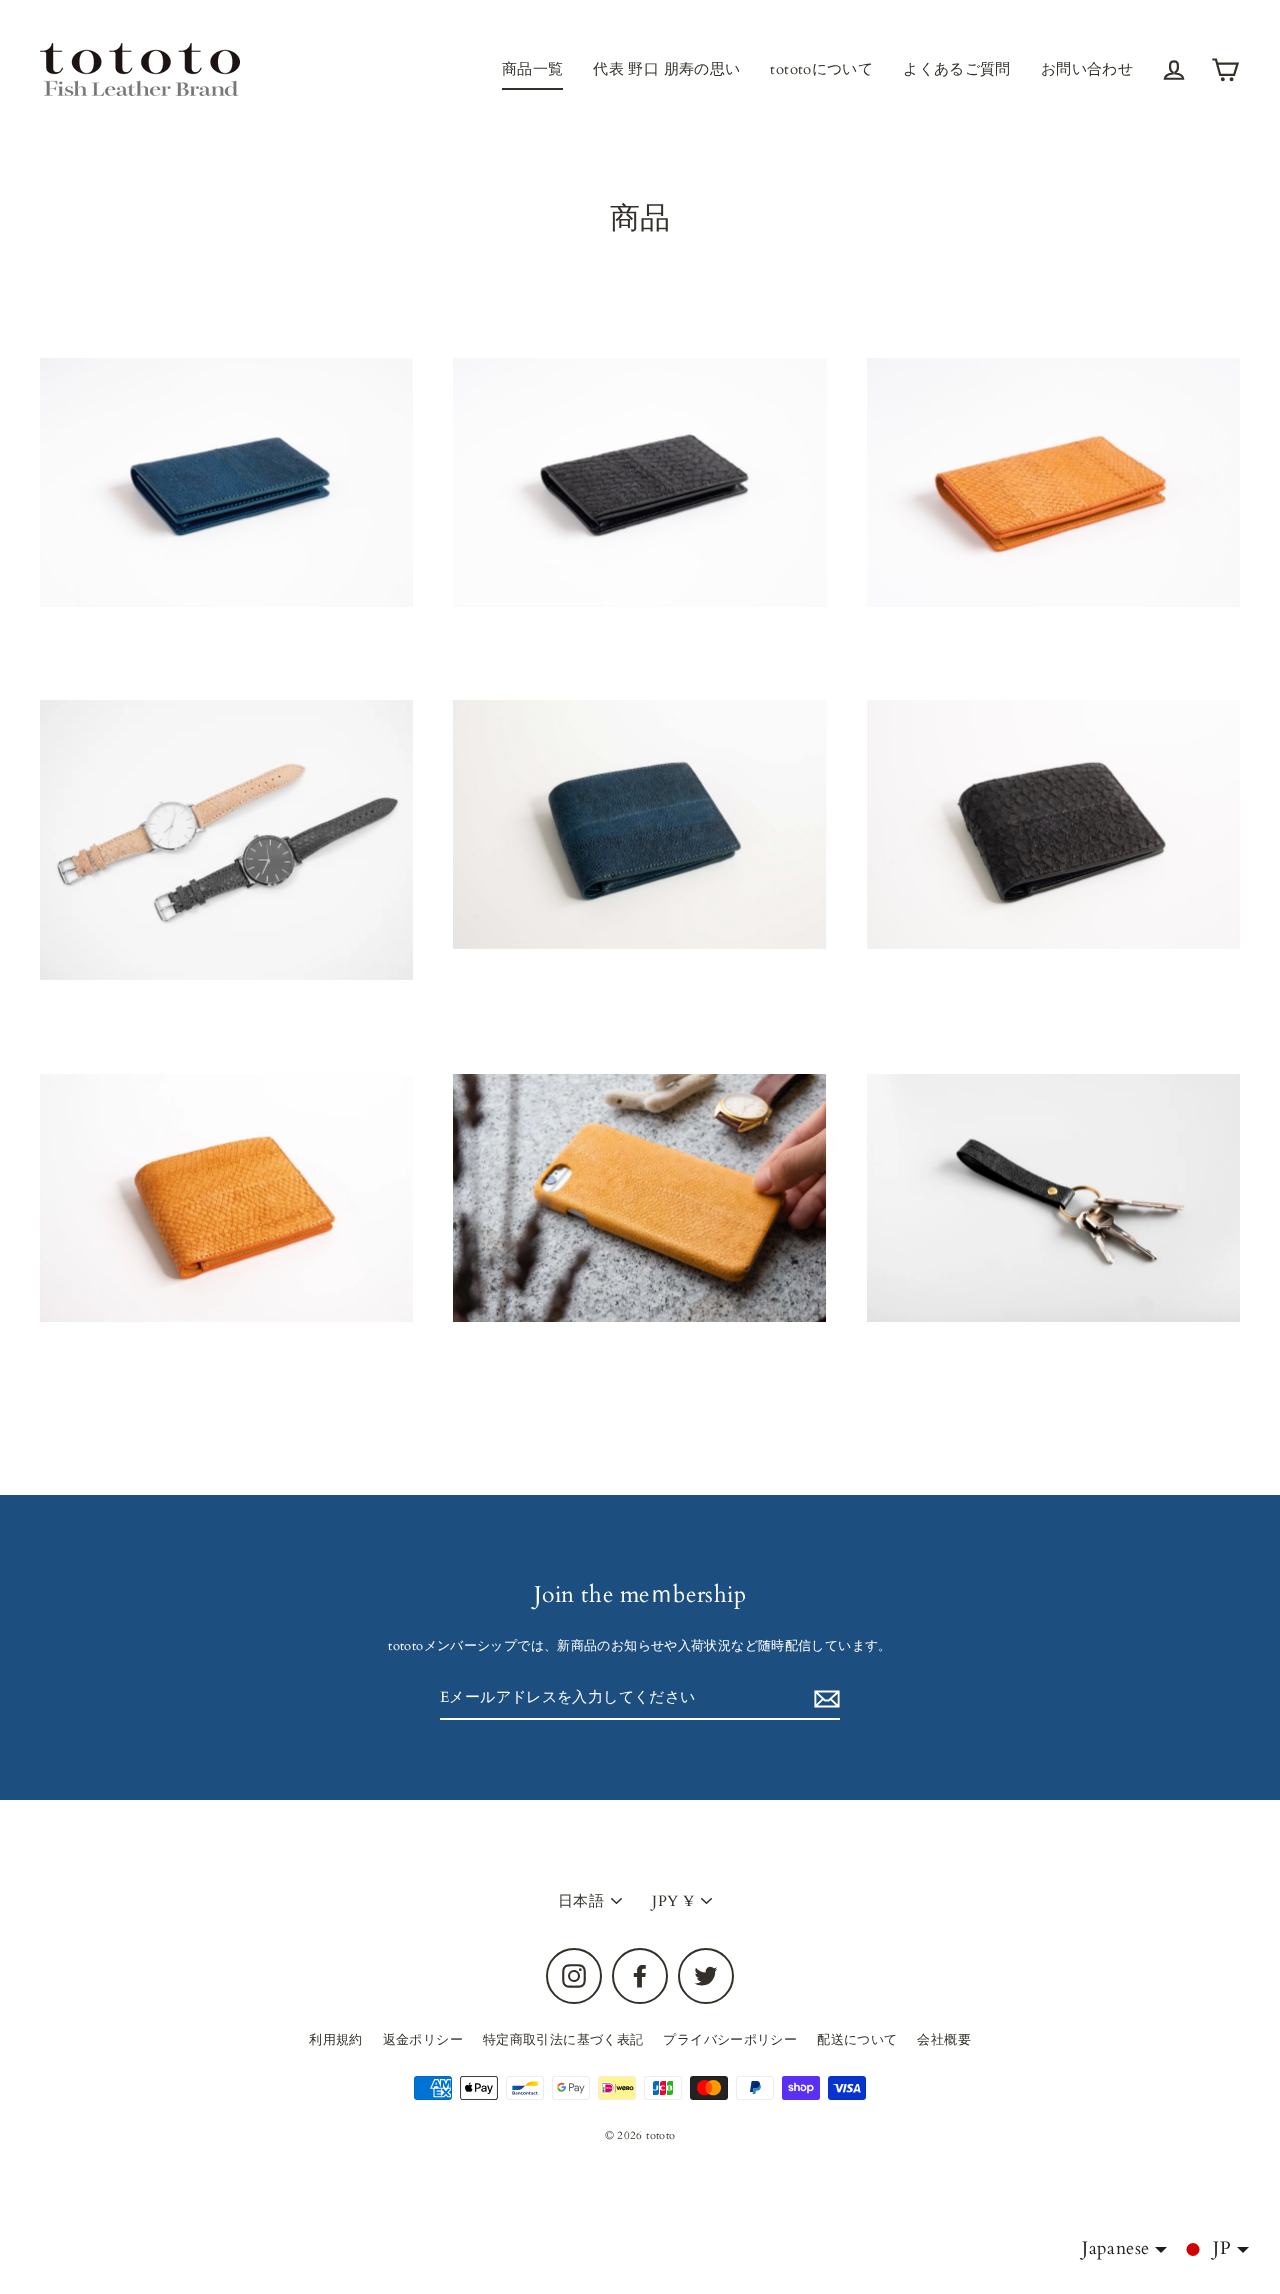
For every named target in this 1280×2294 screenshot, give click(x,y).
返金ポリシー (423, 2040)
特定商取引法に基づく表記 (563, 2040)
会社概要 (944, 2040)
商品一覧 (533, 69)
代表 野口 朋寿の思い (666, 69)
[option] (226, 840)
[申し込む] (824, 1699)
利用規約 (336, 2040)
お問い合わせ (1087, 69)
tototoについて (821, 69)
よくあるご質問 (957, 69)
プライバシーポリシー (730, 2040)
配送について (857, 2040)
